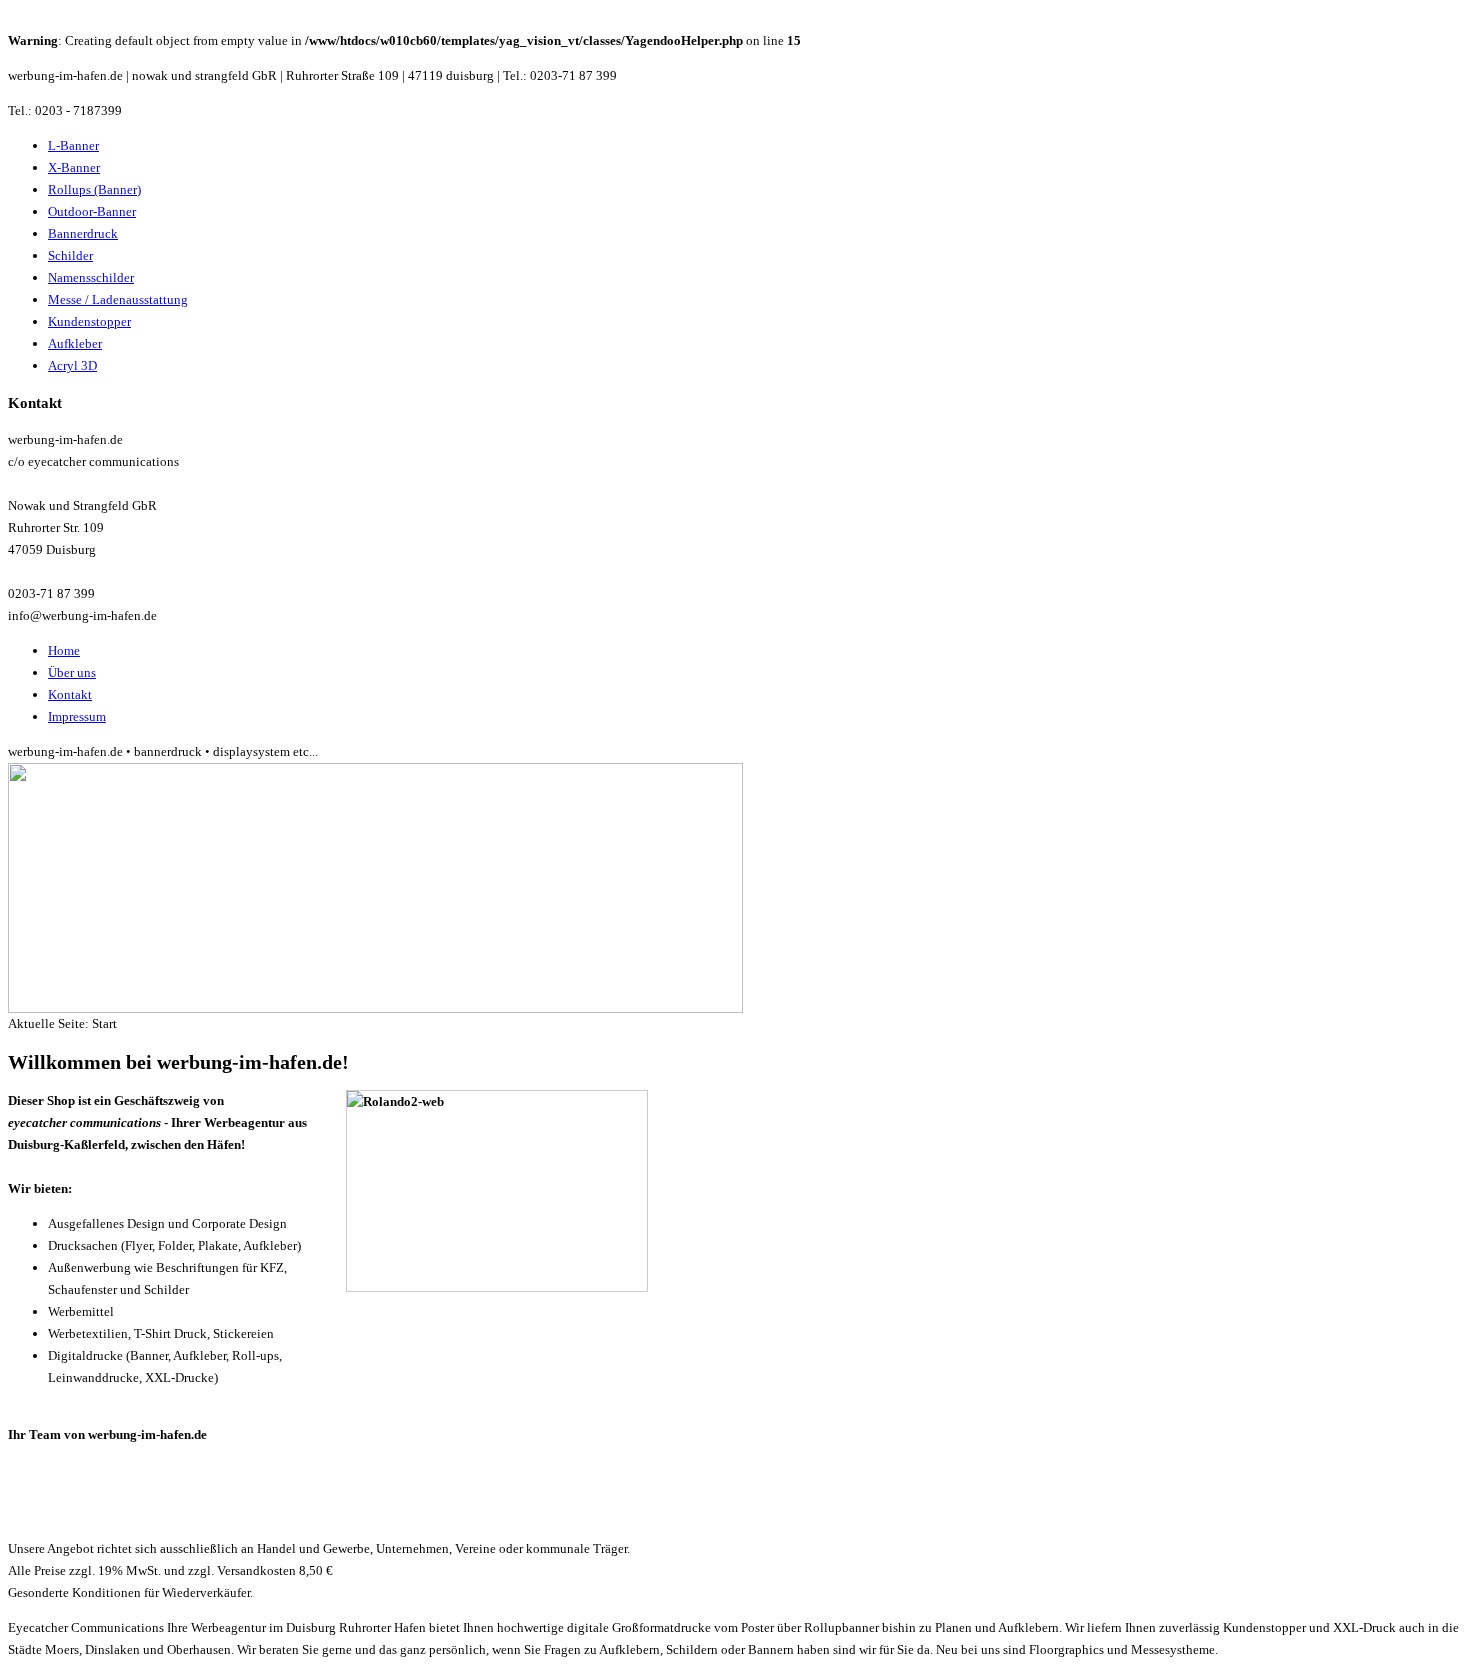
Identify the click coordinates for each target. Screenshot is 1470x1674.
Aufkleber (75, 343)
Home (64, 650)
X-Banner (74, 167)
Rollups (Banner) (94, 189)
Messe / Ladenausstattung (118, 299)
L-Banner (73, 145)
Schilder (70, 255)
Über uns (72, 672)
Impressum (77, 716)
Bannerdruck (83, 233)
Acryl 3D (72, 365)
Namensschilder (91, 277)
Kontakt (70, 694)
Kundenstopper (89, 321)
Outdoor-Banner (92, 211)
